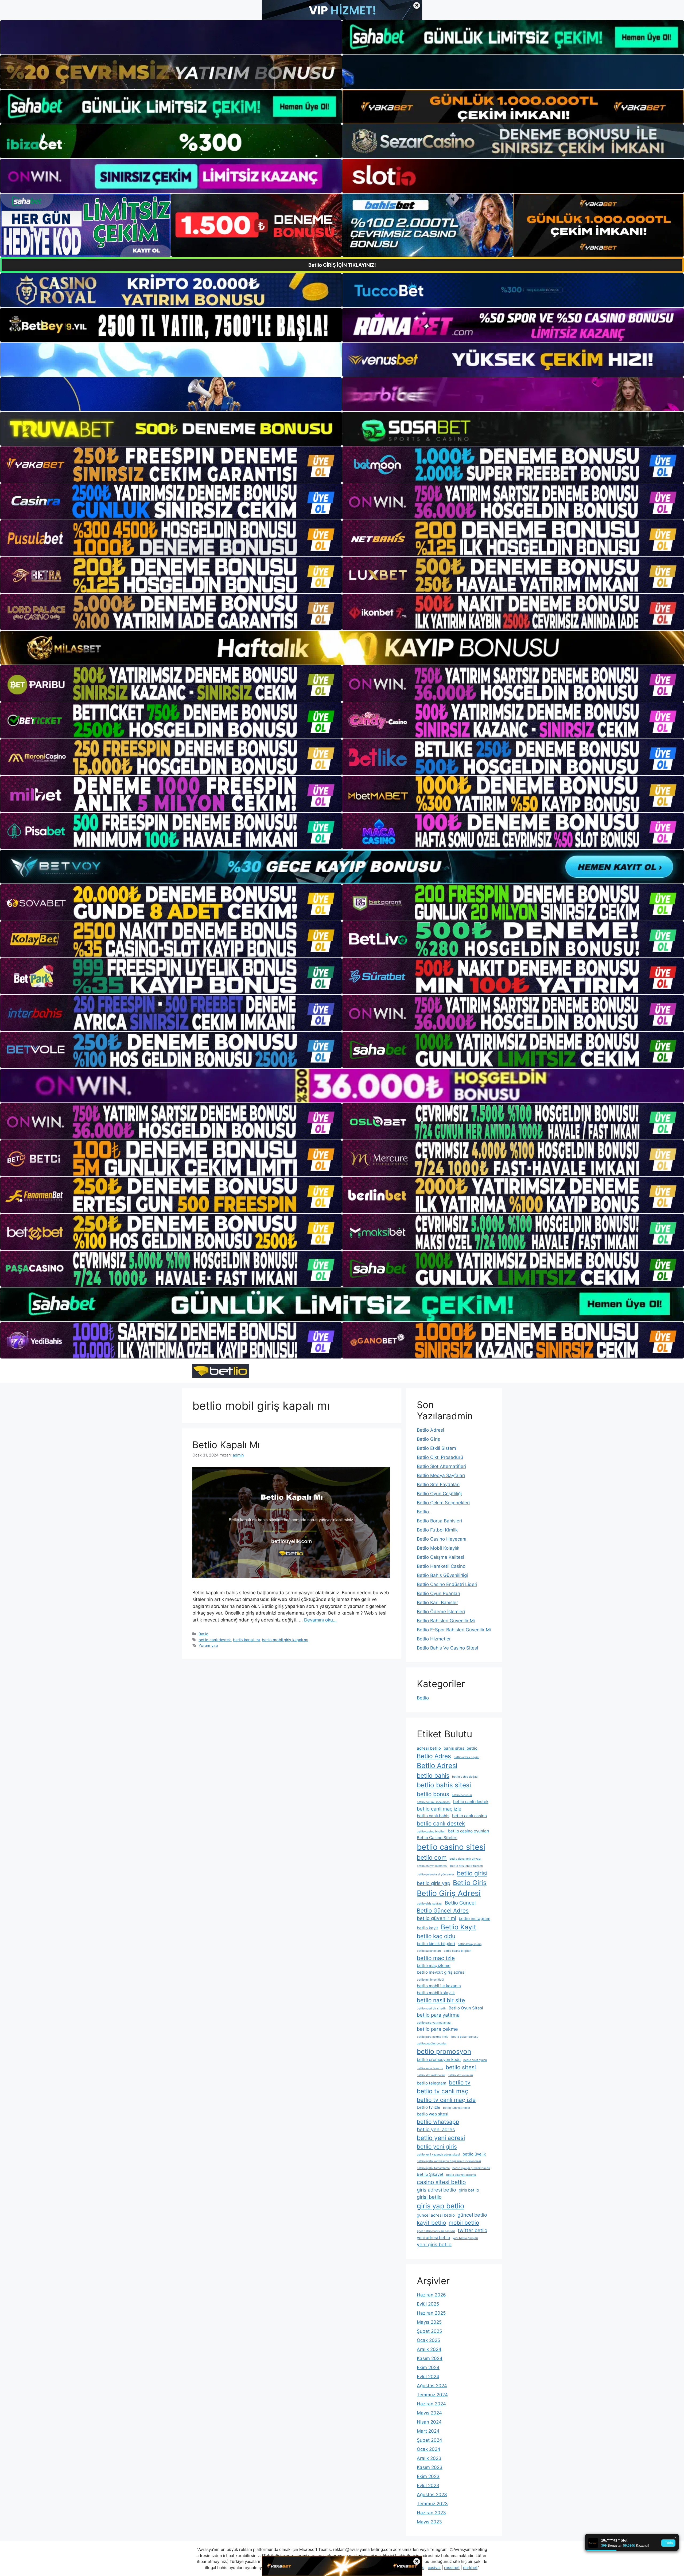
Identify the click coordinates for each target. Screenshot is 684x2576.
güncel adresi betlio (436, 2215)
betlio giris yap (434, 1883)
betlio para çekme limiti (433, 2037)
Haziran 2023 (431, 2513)
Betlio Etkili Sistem (436, 1448)
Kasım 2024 (430, 2358)
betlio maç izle (436, 1958)
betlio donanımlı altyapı (465, 1859)
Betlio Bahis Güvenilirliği (442, 1575)
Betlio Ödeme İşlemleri (441, 1612)
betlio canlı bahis (433, 1816)
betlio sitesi (461, 2067)
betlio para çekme (437, 2029)
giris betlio (469, 2190)
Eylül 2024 (428, 2377)
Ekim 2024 (428, 2367)
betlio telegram (432, 2083)
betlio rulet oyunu (475, 2060)
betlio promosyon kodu (439, 2059)
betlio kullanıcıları (429, 1951)
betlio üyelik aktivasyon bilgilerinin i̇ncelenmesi (449, 2161)
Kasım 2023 (430, 2467)
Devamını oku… (320, 1620)
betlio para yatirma (438, 2015)
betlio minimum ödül (430, 1980)
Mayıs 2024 (429, 2413)
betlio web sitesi (433, 2114)
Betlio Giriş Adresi (449, 1893)
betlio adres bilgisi (467, 1757)
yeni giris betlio (434, 2244)
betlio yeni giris (437, 2147)
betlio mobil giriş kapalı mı (285, 1640)
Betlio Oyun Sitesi (466, 2008)
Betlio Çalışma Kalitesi (440, 1557)
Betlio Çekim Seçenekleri (443, 1503)
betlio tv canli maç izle (446, 2100)
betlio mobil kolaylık (436, 1993)
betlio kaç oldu (436, 1936)
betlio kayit (428, 1928)
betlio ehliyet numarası (432, 1866)
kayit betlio (431, 2223)
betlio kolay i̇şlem (470, 1944)
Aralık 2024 (429, 2349)
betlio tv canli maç (443, 2091)
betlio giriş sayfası (430, 1904)
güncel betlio (472, 2215)
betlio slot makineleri (431, 2075)
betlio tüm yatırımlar (457, 2108)
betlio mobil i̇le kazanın (439, 1986)
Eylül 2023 (428, 2485)
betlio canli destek (471, 1802)
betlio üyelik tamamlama (433, 2168)
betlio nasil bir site (441, 2000)
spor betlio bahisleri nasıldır (436, 2231)
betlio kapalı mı (246, 1640)
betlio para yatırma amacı (434, 2023)
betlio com (432, 1857)
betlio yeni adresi (441, 2138)
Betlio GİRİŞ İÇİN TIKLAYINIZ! (342, 265)
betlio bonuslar (462, 1795)
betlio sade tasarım (430, 2068)
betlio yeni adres (436, 2129)
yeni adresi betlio (433, 2238)
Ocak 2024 (429, 2449)
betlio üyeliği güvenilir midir (471, 2168)
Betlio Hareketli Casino (441, 1566)
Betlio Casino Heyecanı (442, 1539)
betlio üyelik (474, 2154)
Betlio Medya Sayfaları (441, 1475)
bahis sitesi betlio (460, 1748)
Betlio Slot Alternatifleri (441, 1466)
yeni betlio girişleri (465, 2238)
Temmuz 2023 (432, 2504)
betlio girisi (472, 1873)
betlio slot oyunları (460, 2075)
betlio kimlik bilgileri (436, 1944)
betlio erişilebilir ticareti (467, 1866)
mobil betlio (464, 2223)
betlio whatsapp (438, 2122)
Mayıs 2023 (429, 2522)
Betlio (203, 1634)
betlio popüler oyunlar (432, 2043)
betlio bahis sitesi (444, 1785)
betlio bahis (433, 1775)
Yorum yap (208, 1645)
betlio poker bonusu (465, 2037)
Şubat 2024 (430, 2440)
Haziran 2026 (431, 2295)
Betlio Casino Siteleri (437, 1838)
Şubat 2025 (429, 2331)
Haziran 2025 (431, 2313)
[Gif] (342, 648)
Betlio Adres (434, 1756)
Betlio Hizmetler (434, 1639)
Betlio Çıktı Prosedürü (440, 1457)
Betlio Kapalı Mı (226, 1445)
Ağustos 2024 (432, 2386)
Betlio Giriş (428, 1439)
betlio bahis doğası (465, 1777)
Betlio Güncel (460, 1903)
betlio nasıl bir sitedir (431, 2008)
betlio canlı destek (215, 1640)
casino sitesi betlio (441, 2182)
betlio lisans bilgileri (457, 1951)
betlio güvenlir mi (436, 1918)
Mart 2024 (428, 2431)
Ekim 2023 (428, 2476)
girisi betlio (429, 2197)
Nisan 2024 (429, 2422)
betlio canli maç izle (439, 1809)
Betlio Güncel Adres (443, 1911)
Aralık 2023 (429, 2458)
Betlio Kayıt (458, 1927)
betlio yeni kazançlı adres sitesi (438, 2155)
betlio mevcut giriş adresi (441, 1972)
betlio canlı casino (469, 1816)
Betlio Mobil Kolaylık (438, 1548)
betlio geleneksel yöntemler (436, 1874)
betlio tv (460, 2082)
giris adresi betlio (436, 2190)
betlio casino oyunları (469, 1831)
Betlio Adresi (430, 1430)
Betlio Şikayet (430, 2174)
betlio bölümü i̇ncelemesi (434, 1802)
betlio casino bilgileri (431, 1831)
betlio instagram (475, 1919)
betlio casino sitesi (451, 1847)
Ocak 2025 (428, 2340)
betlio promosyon (444, 2051)
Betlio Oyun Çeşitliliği (439, 1494)
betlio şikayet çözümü (461, 2175)
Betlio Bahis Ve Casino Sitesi (447, 1648)
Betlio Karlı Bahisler (437, 1603)
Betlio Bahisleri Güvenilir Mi (446, 1621)
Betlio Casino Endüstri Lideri (447, 1584)
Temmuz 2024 (432, 2395)
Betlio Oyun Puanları (438, 1593)
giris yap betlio (440, 2206)
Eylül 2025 (428, 2304)
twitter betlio (473, 2230)
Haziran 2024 (431, 2404)
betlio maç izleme (434, 1966)
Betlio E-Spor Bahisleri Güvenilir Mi (454, 1630)
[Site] (171, 465)
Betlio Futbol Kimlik (437, 1530)
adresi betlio (429, 1748)
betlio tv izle (429, 2107)
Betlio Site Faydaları (438, 1485)
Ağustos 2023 (432, 2495)
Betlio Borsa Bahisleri (439, 1521)
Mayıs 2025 (429, 2322)
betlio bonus (433, 1794)
